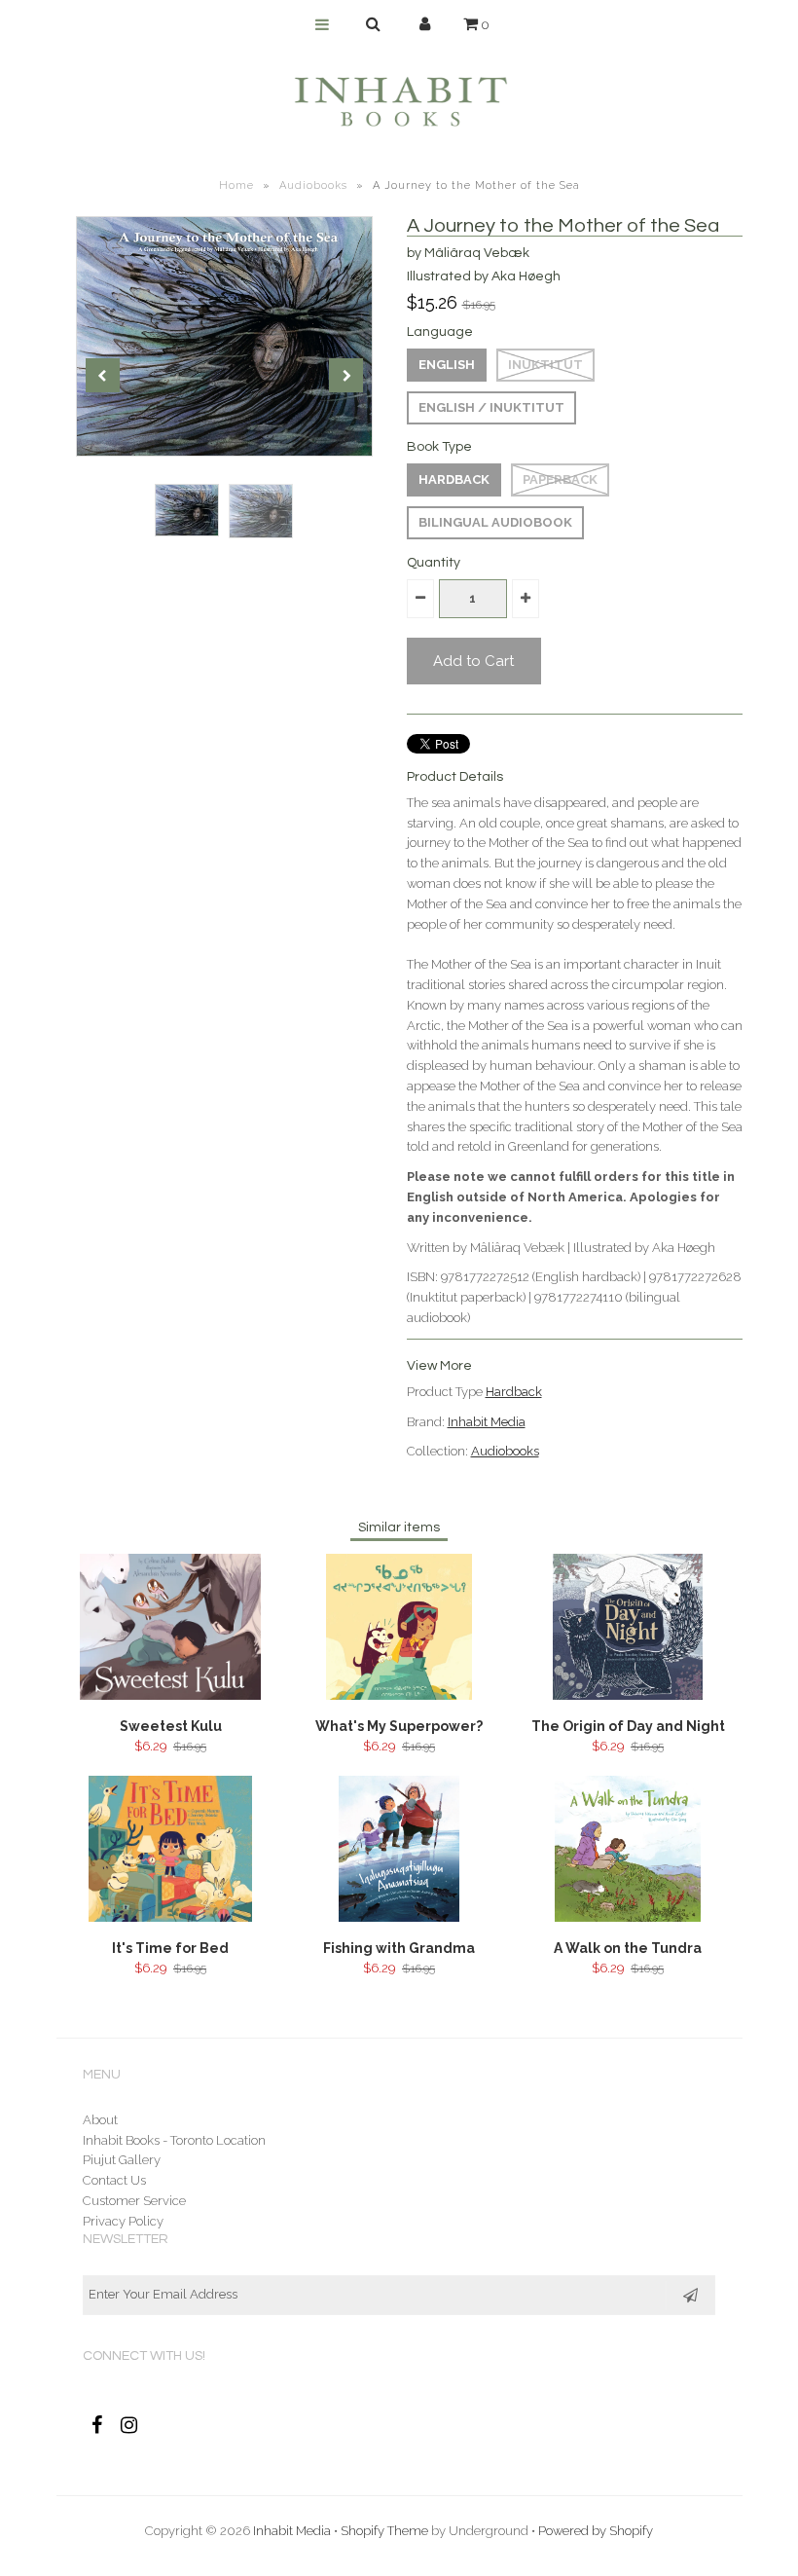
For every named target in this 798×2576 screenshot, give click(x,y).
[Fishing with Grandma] (399, 1917)
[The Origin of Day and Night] (628, 1695)
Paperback (560, 479)
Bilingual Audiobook (495, 522)
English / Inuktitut (491, 407)
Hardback (454, 479)
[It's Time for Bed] (170, 1917)
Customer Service (134, 2201)
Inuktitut (545, 365)
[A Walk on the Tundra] (627, 1917)
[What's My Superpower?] (399, 1695)
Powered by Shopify (596, 2531)
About (100, 2120)
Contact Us (114, 2180)
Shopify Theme (384, 2531)
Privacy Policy (123, 2221)
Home (236, 185)
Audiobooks (313, 185)
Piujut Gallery (122, 2160)
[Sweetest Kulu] (171, 1695)
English (447, 365)
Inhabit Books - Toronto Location (174, 2140)
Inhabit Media (487, 1422)
